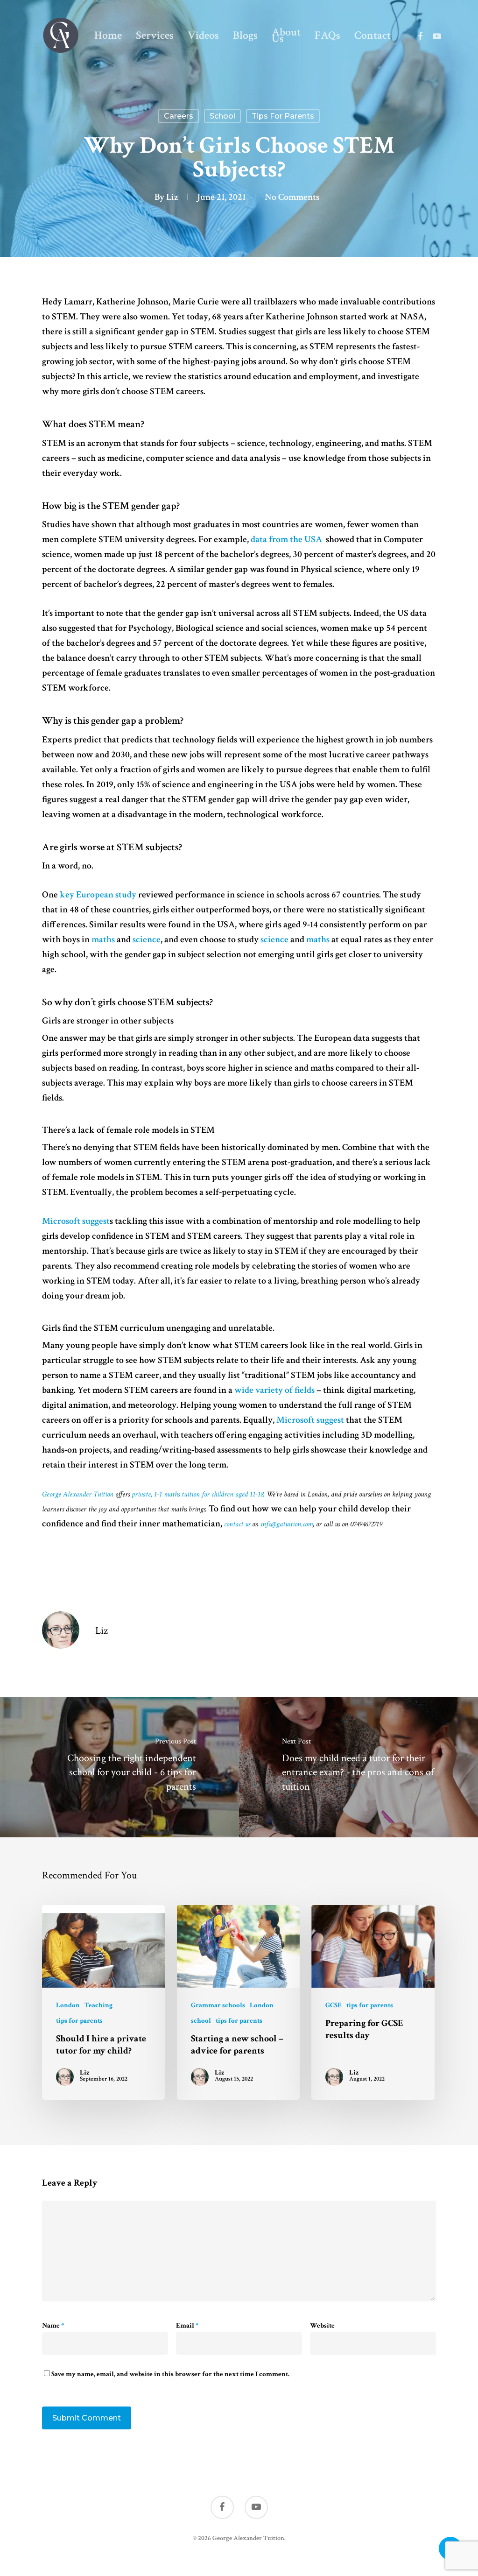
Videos (203, 35)
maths (103, 939)
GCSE (334, 2005)
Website (322, 2325)
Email (187, 2325)
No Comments (292, 197)
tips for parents (283, 116)
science (147, 939)
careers (179, 116)
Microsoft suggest (76, 1221)
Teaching (98, 2005)
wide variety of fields (274, 1390)
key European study (98, 895)
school (222, 116)
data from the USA (287, 539)
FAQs (327, 35)
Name (53, 2325)
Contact (373, 35)
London (68, 2005)
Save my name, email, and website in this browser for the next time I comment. (170, 2374)
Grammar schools (218, 2005)
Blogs (245, 35)
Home (108, 35)
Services (155, 35)
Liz (172, 197)
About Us (286, 35)
